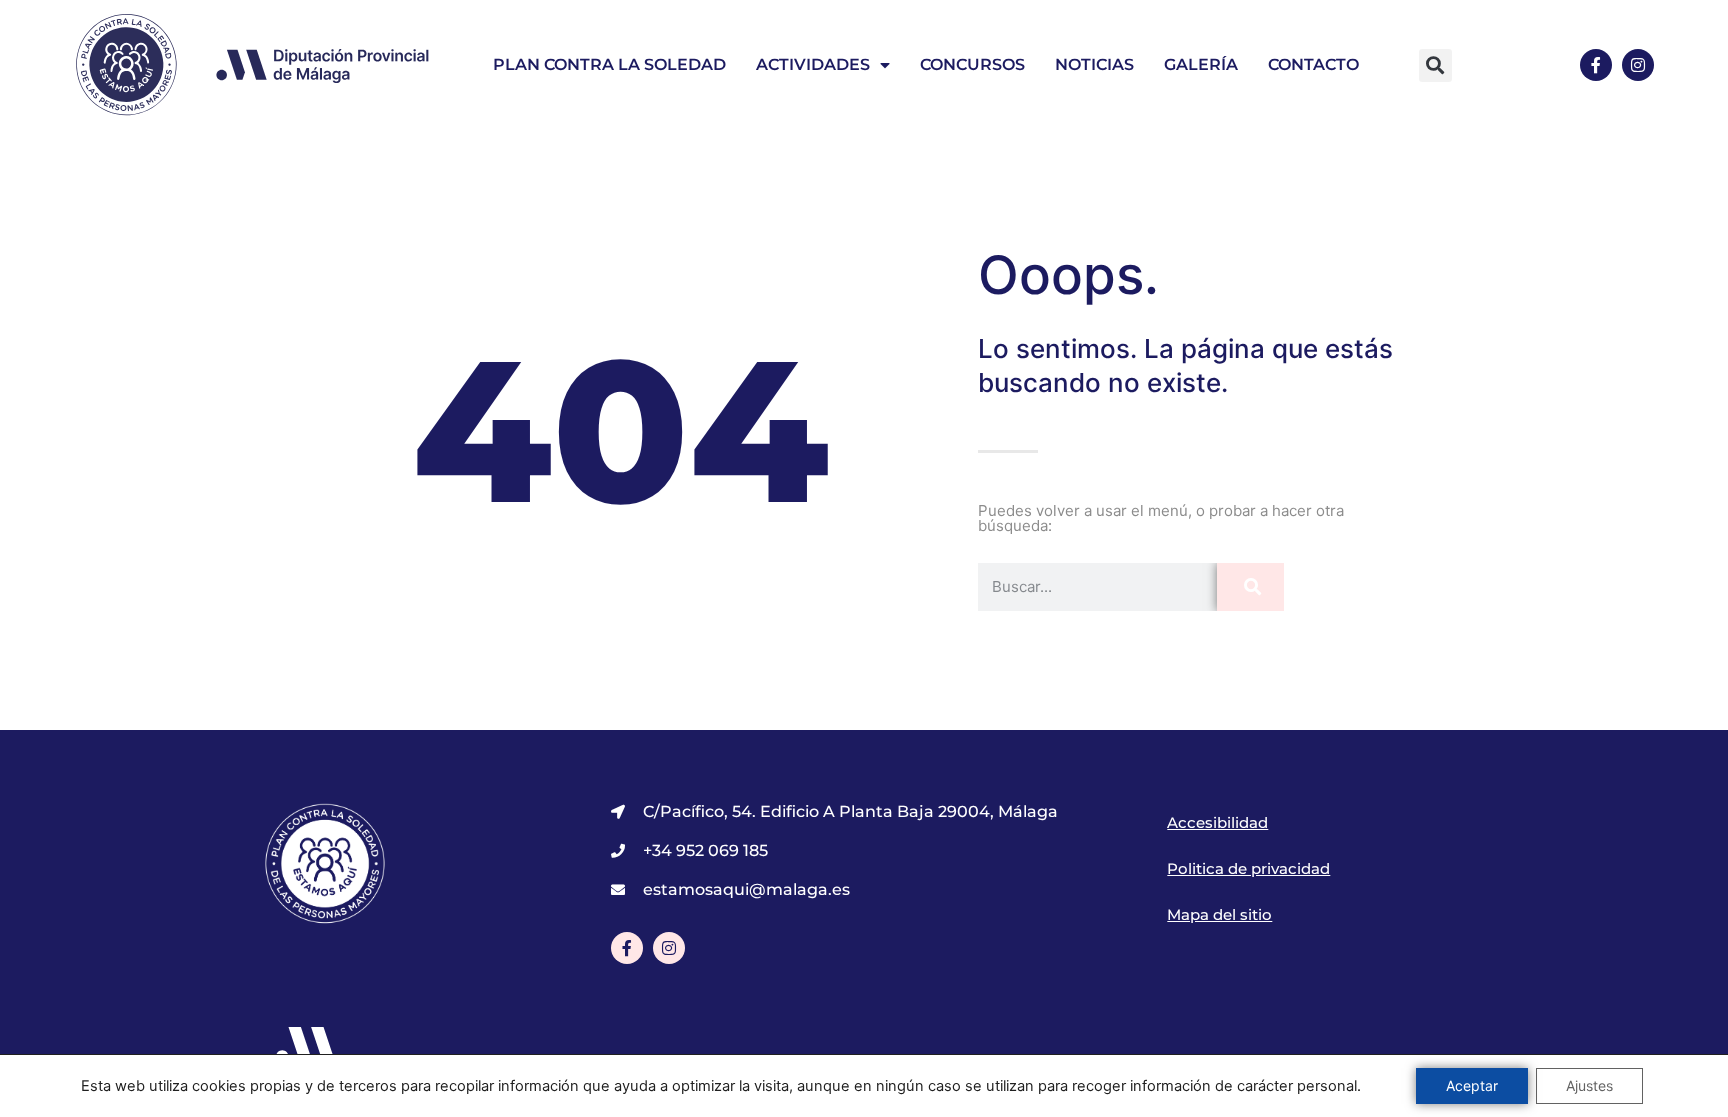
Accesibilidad (1217, 822)
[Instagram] (1638, 65)
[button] (1435, 65)
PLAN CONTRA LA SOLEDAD (609, 64)
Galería (1201, 64)
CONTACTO (1313, 64)
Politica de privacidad (1248, 868)
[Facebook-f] (1596, 65)
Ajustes (1589, 1085)
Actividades (813, 64)
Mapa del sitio (1219, 914)
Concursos (972, 64)
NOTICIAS (1094, 64)
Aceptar (1472, 1085)
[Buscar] (1250, 587)
